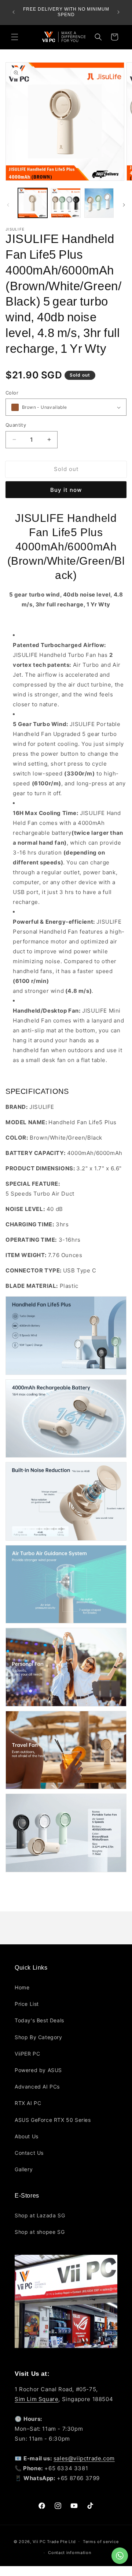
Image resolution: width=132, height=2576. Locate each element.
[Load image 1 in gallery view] (33, 203)
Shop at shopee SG (40, 2232)
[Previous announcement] (14, 12)
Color (12, 393)
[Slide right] (124, 205)
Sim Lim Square (36, 2399)
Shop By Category (38, 2037)
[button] (15, 37)
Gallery (24, 2169)
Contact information (69, 2553)
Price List (27, 2004)
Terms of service (101, 2542)
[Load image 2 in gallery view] (66, 203)
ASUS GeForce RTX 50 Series (53, 2120)
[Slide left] (8, 205)
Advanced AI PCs (37, 2087)
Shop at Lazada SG (40, 2215)
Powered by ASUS (38, 2070)
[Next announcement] (118, 12)
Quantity (16, 425)
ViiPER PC (27, 2054)
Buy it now (66, 490)
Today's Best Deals (39, 2020)
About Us (27, 2136)
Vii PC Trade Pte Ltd (54, 2541)
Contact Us (29, 2153)
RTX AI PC (28, 2103)
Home (22, 1987)
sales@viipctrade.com (84, 2458)
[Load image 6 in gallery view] (99, 203)
